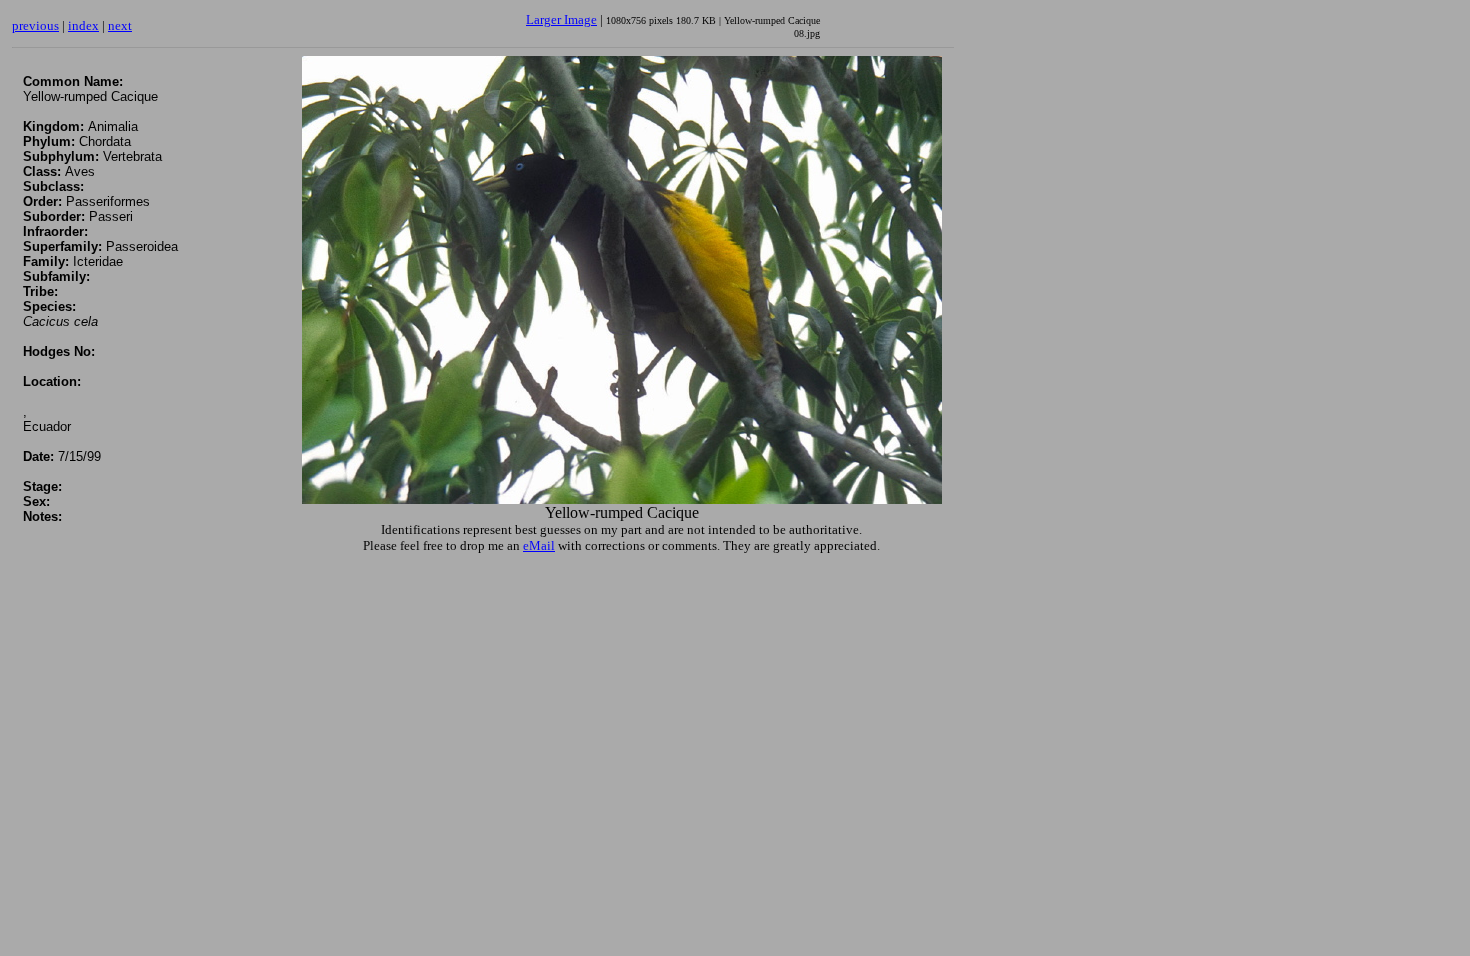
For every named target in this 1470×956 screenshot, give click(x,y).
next (120, 25)
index (83, 25)
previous (35, 25)
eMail (539, 545)
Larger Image (561, 19)
